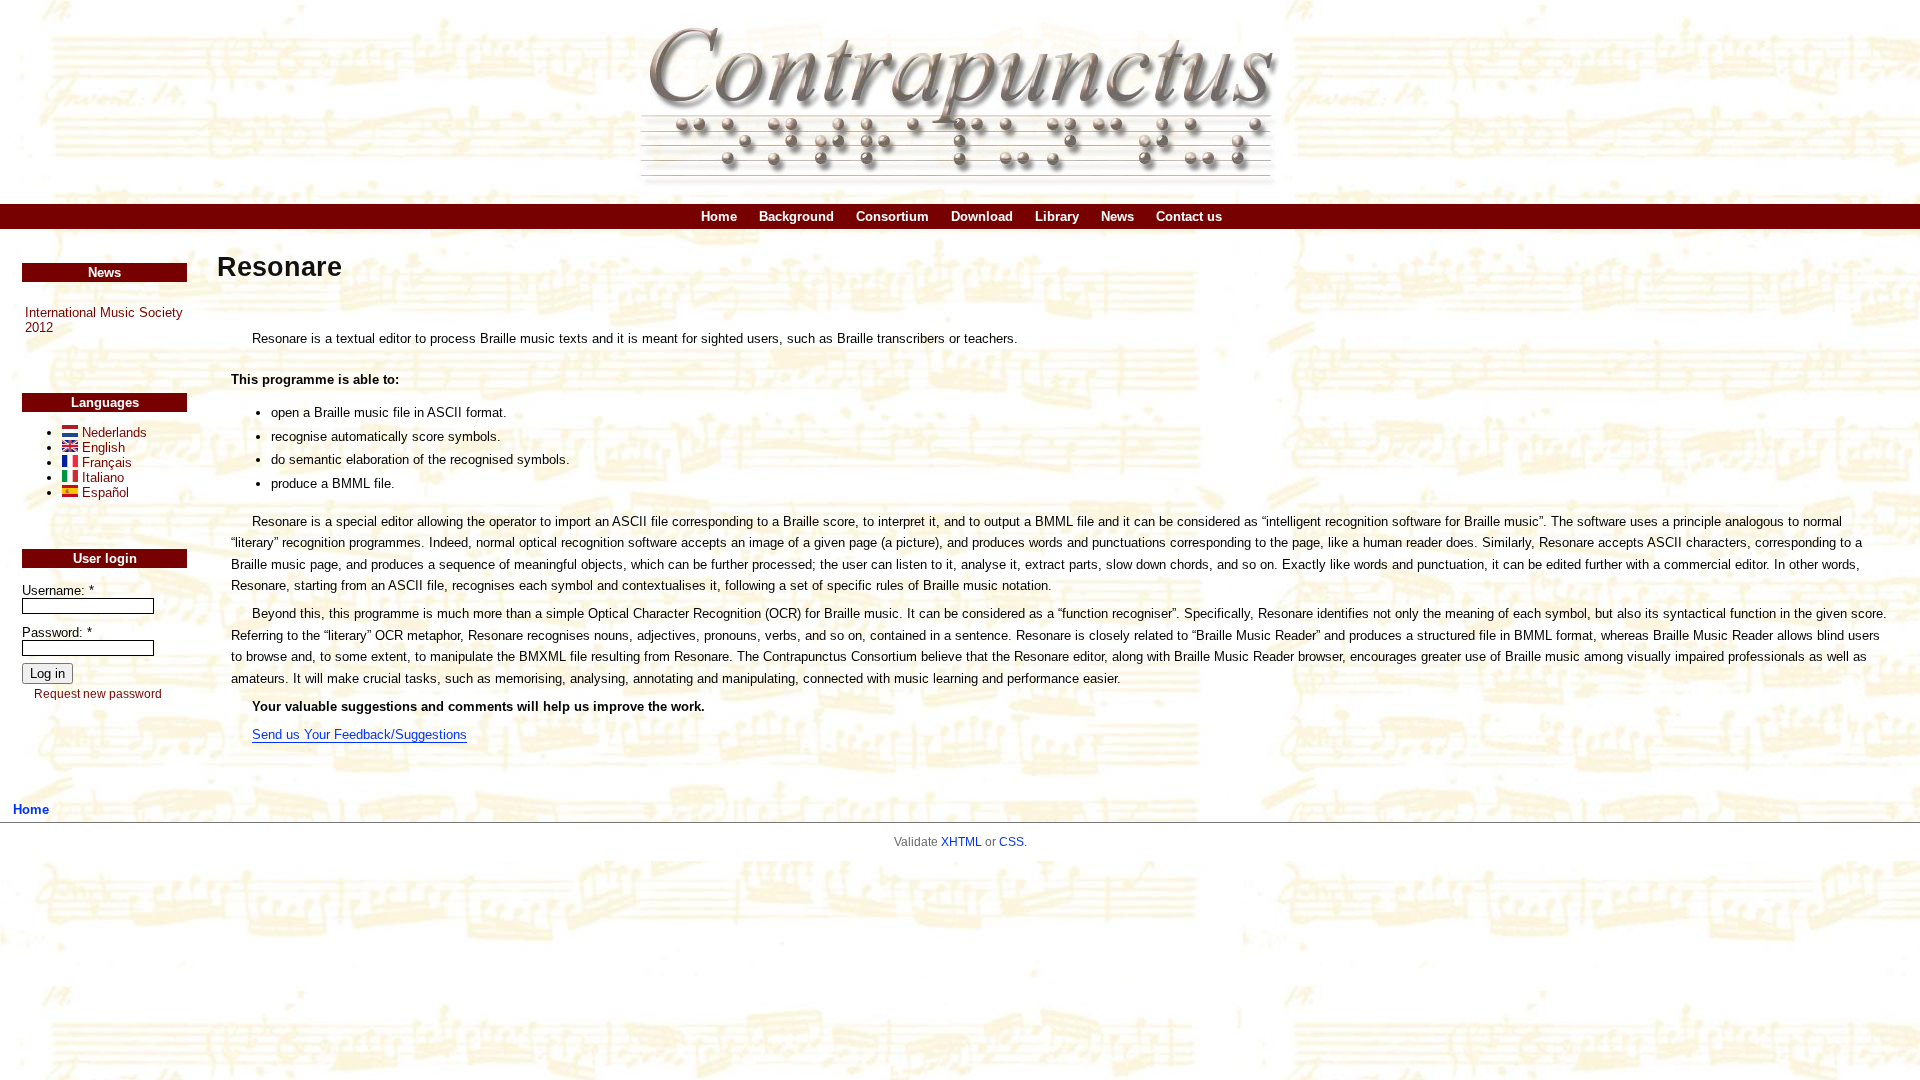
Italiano (101, 477)
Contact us (1189, 216)
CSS (1011, 842)
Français (105, 462)
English (101, 447)
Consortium (892, 216)
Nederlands (112, 432)
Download (982, 216)
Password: (57, 632)
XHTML (961, 842)
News (1117, 216)
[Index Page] (960, 101)
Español (103, 492)
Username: (58, 590)
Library (1057, 216)
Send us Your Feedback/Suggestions (359, 734)
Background (796, 216)
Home (719, 216)
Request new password (98, 694)
